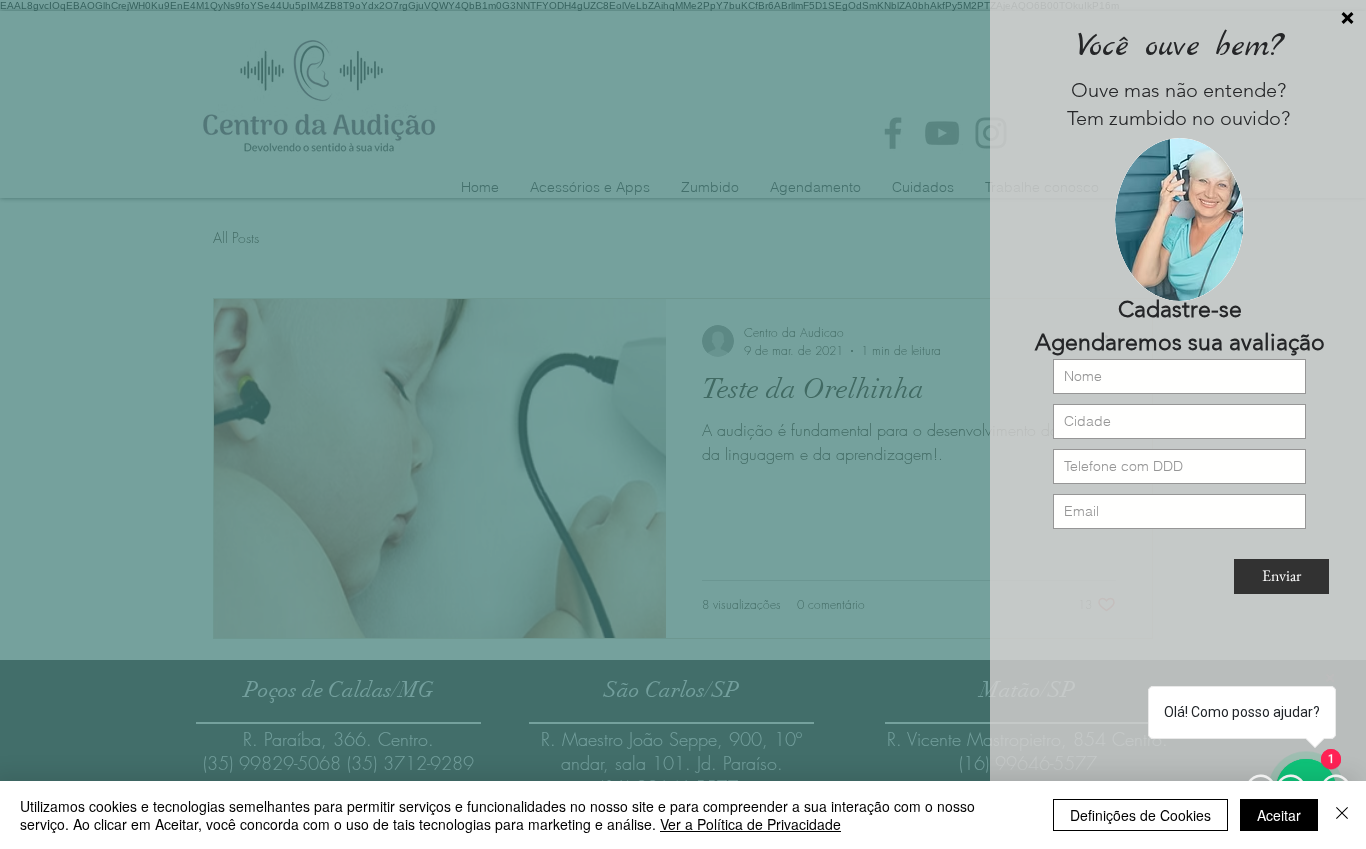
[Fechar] (1342, 815)
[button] (1347, 18)
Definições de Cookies (1140, 815)
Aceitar (1279, 815)
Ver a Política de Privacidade (750, 824)
